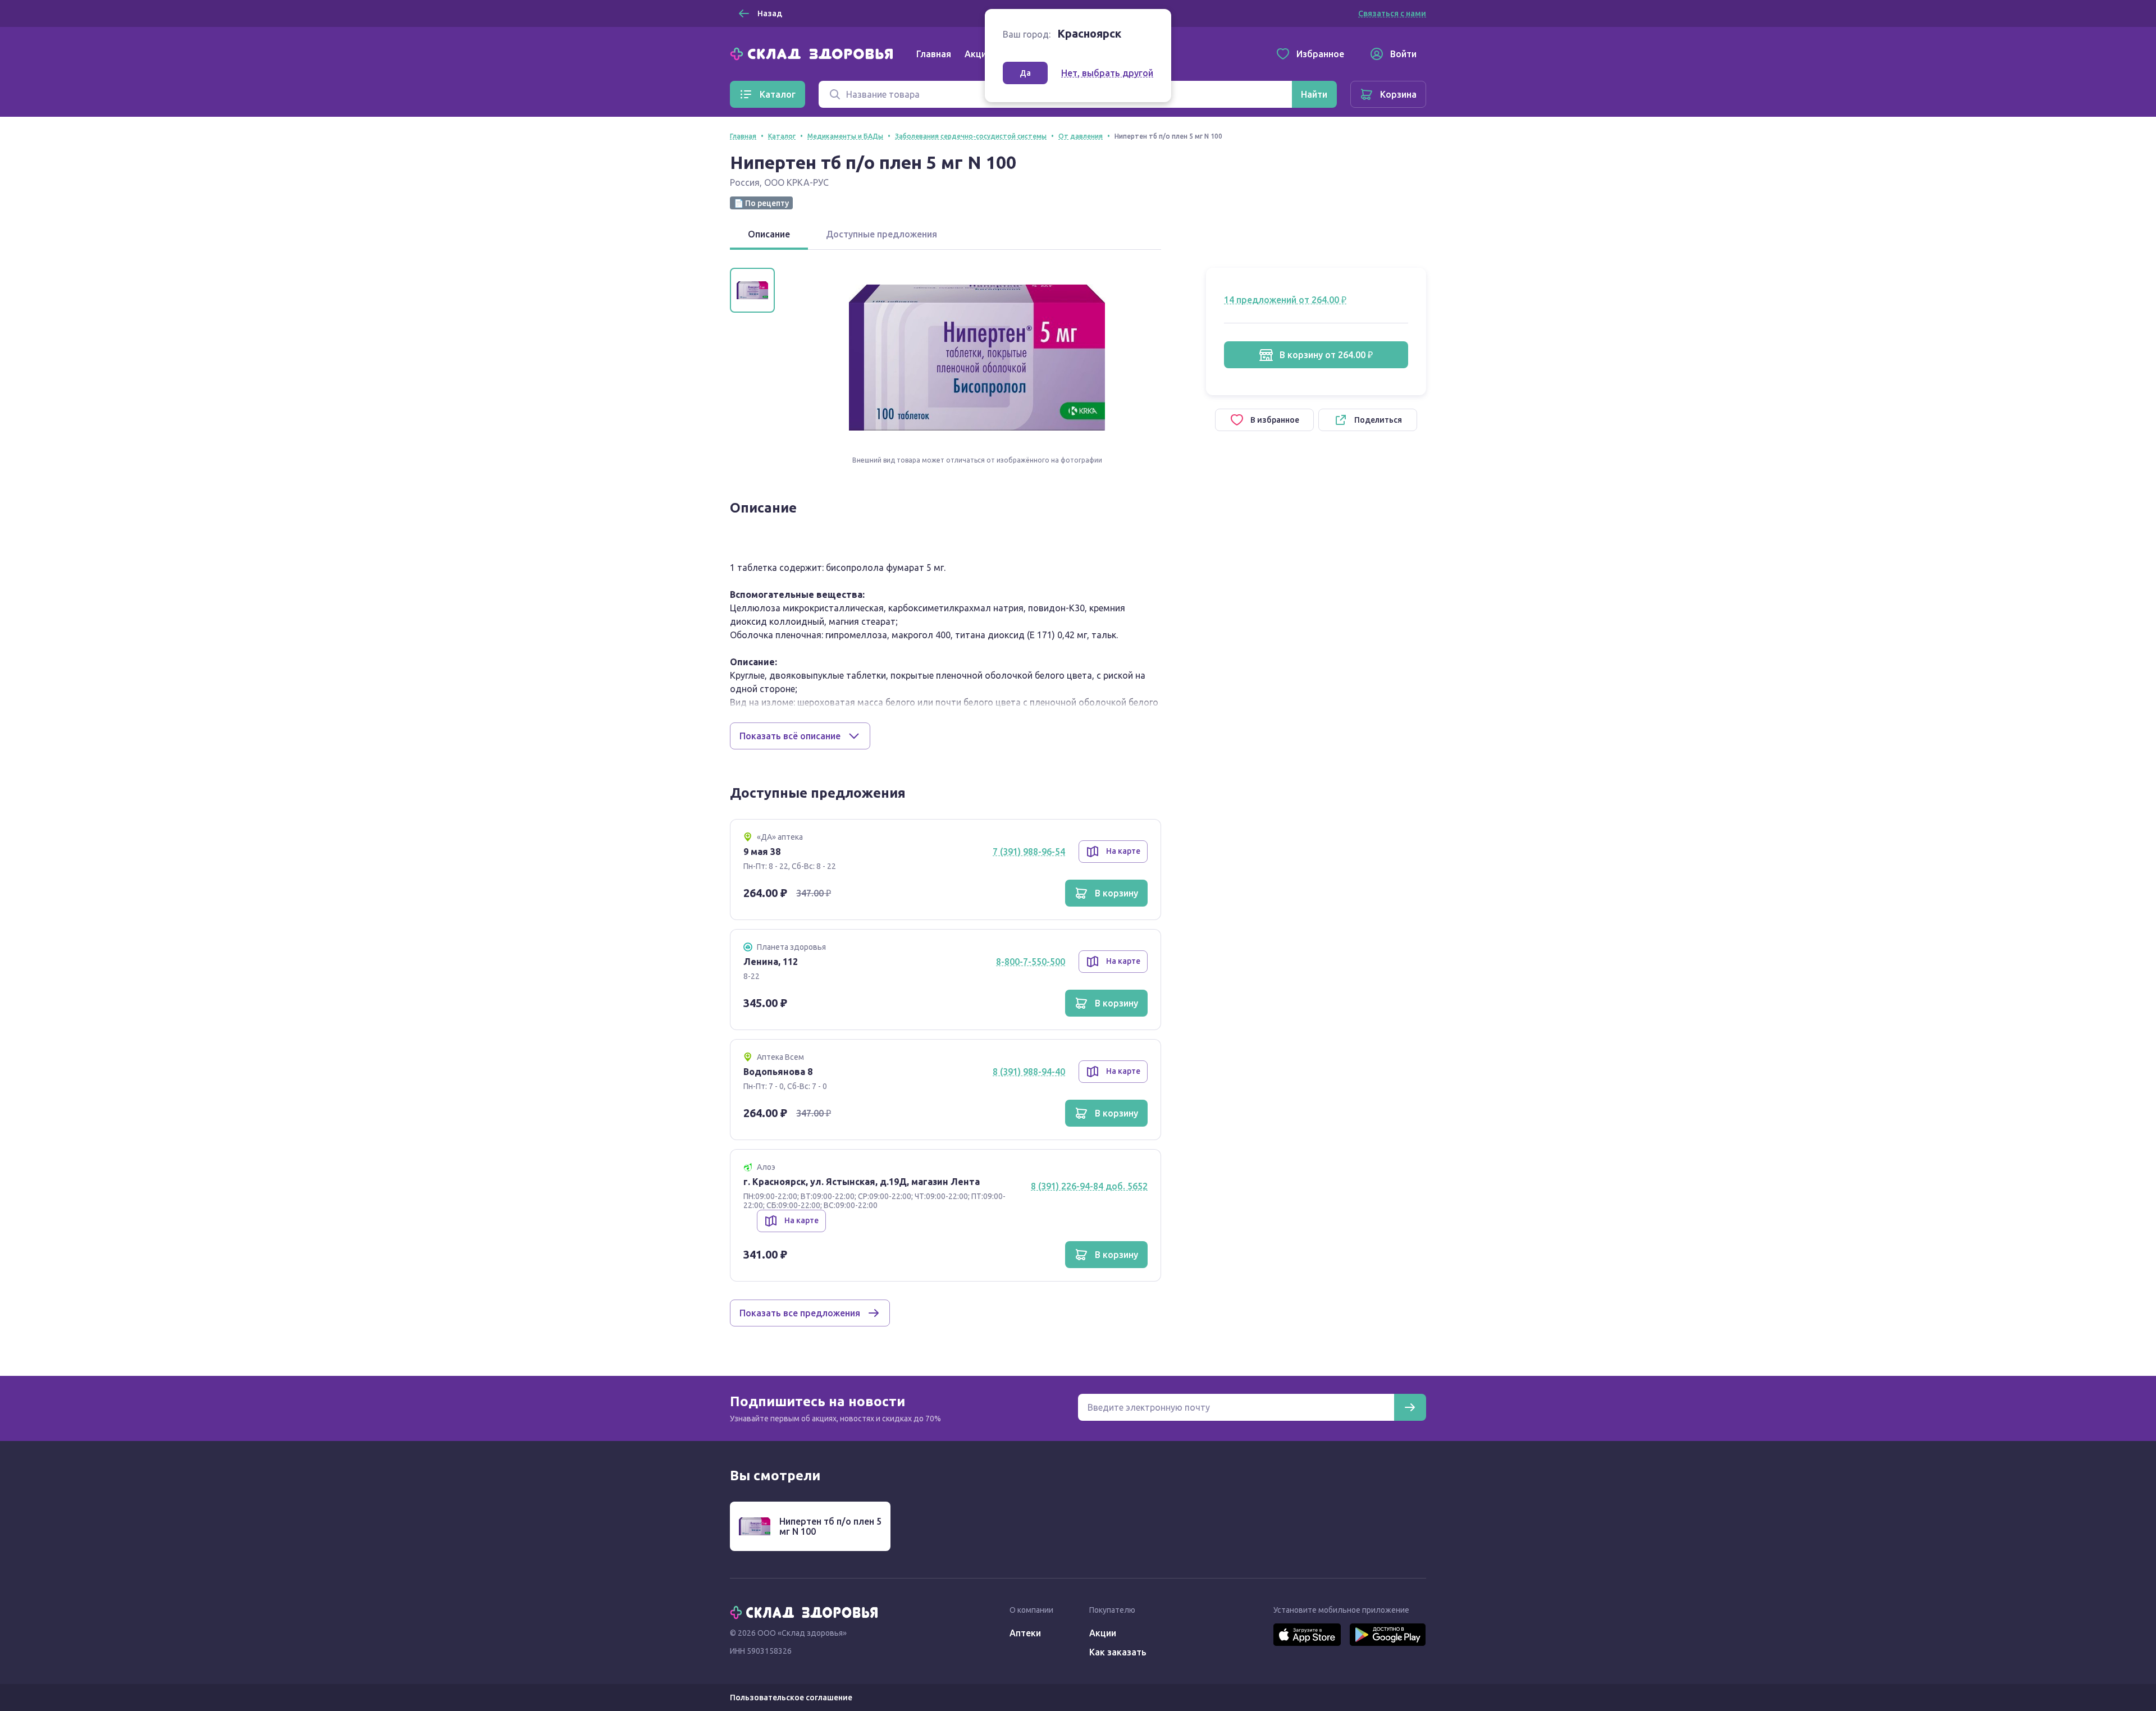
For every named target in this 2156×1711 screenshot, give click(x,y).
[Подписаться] (1410, 1407)
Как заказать (1118, 1652)
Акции (978, 54)
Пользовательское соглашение (791, 1698)
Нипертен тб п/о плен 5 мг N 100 (830, 1526)
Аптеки (1025, 1633)
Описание (769, 234)
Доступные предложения (881, 234)
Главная (934, 54)
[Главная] (814, 53)
